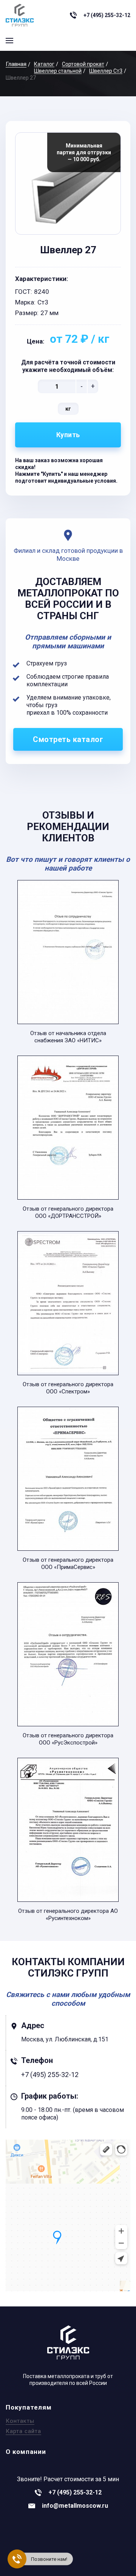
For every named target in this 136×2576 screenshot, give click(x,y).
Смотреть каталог (68, 739)
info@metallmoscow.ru (75, 2506)
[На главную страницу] (20, 15)
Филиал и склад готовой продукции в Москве (68, 555)
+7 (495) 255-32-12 (107, 15)
